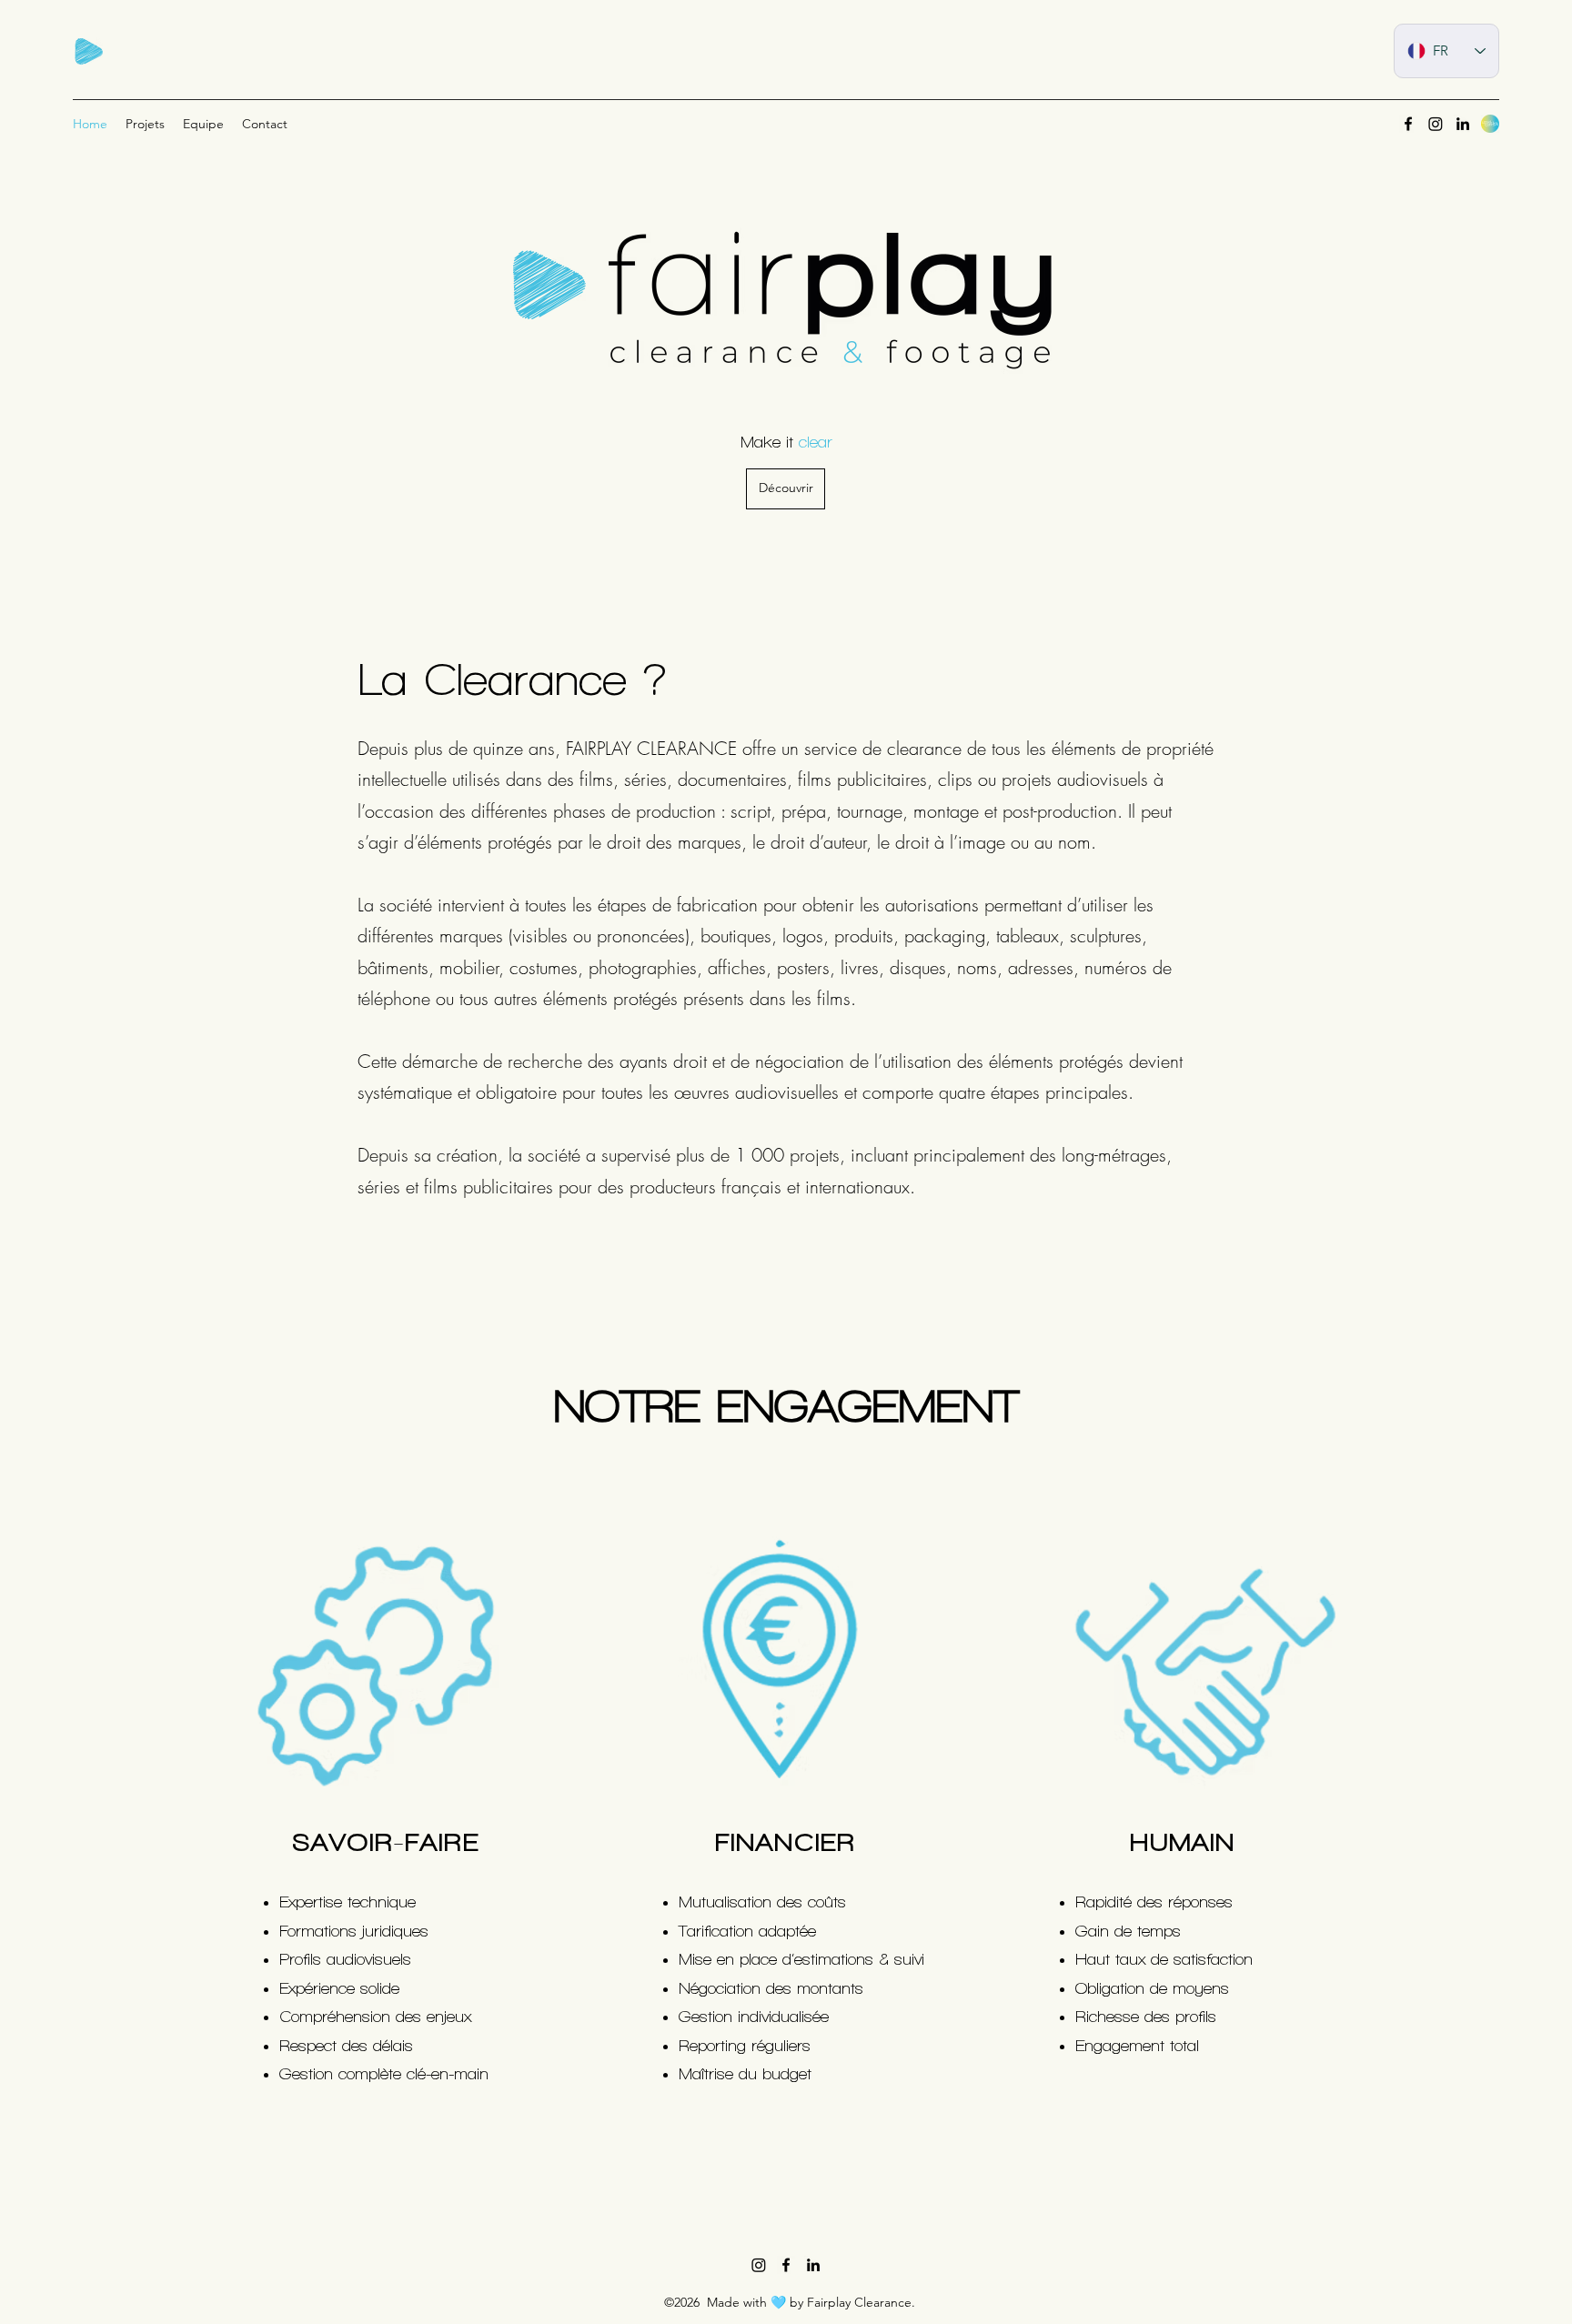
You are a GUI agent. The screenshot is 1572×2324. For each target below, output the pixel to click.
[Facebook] (1408, 124)
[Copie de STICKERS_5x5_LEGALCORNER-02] (1490, 124)
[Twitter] (1436, 124)
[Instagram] (759, 2265)
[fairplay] (88, 53)
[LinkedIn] (1463, 124)
